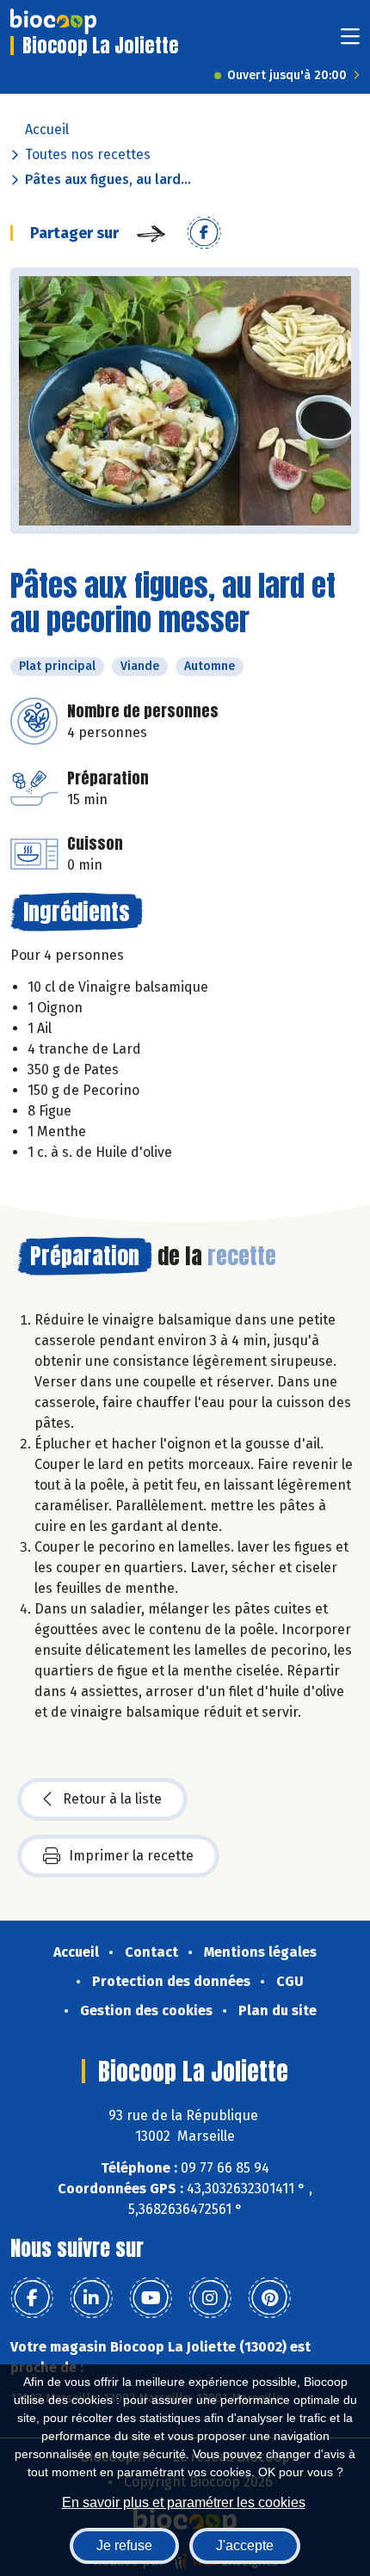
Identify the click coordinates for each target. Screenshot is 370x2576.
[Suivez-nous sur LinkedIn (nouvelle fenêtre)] (91, 2298)
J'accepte (245, 2545)
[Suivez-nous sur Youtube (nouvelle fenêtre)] (151, 2298)
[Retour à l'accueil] (53, 22)
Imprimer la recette (131, 1856)
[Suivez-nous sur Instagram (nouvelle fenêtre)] (210, 2298)
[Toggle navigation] (350, 42)
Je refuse (124, 2545)
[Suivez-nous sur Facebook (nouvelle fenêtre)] (32, 2298)
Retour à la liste (112, 1799)
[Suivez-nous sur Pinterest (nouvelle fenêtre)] (269, 2298)
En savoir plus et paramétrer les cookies (184, 2502)
